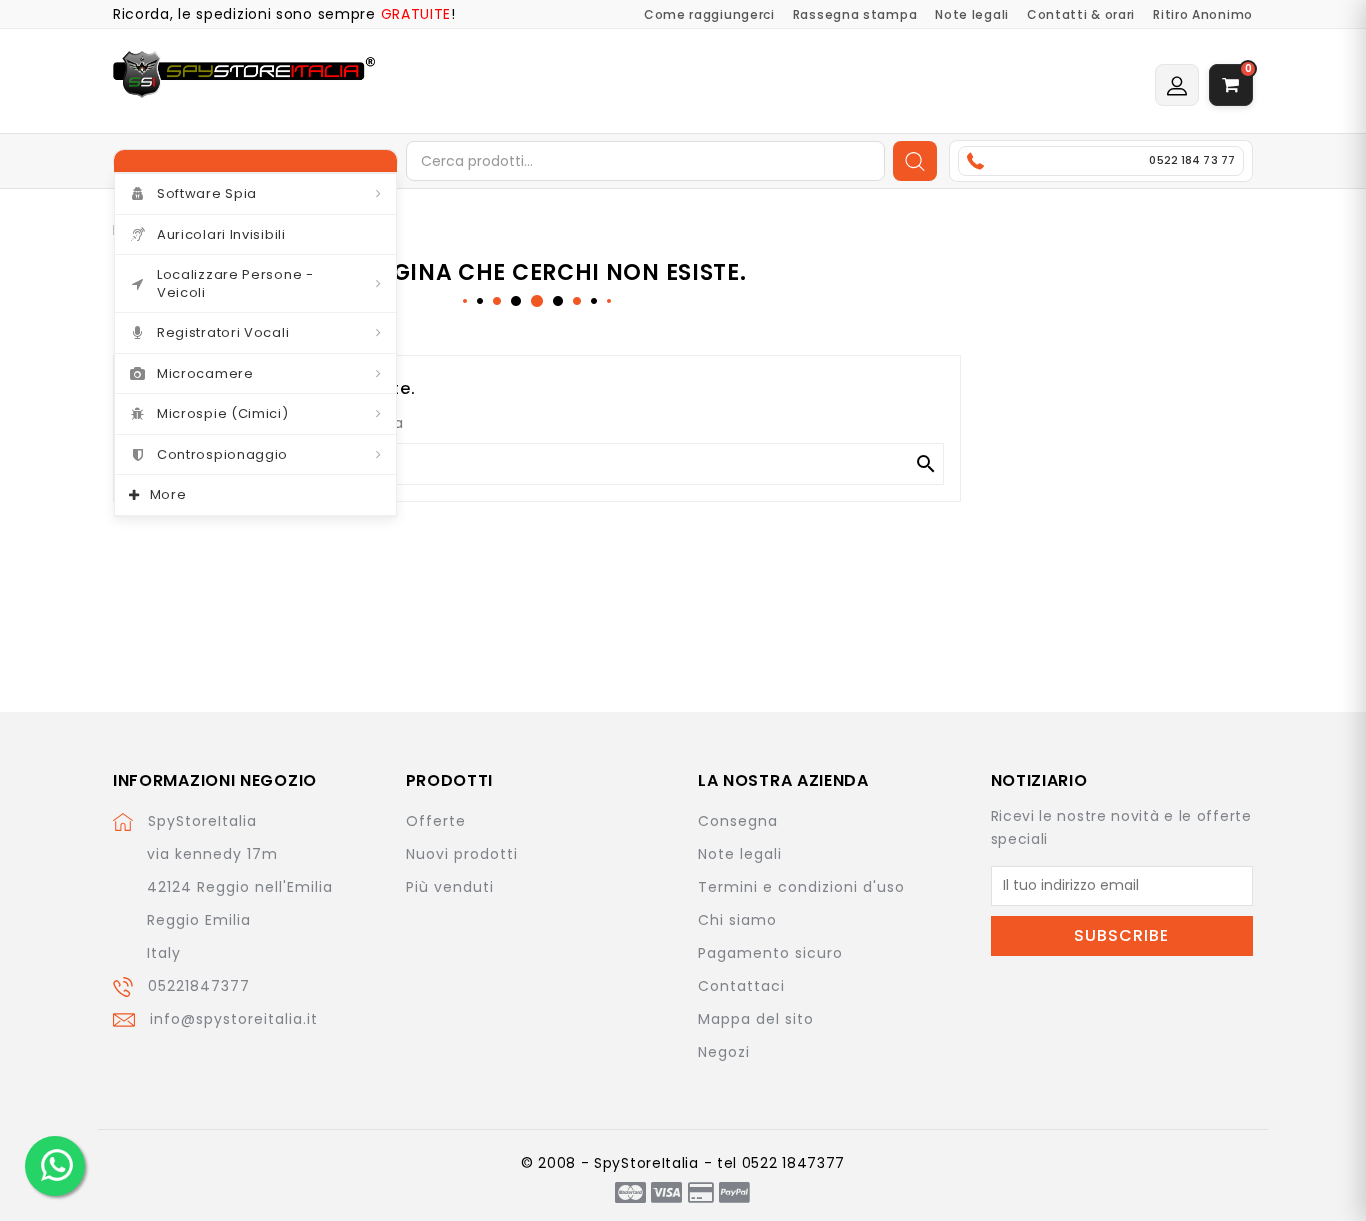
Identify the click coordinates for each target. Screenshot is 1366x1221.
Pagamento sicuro (770, 953)
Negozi (724, 1052)
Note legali (972, 14)
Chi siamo (737, 920)
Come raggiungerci (709, 14)
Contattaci (741, 986)
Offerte (436, 821)
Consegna (738, 821)
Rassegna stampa (855, 14)
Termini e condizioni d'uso (801, 887)
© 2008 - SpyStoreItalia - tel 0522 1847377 (683, 1163)
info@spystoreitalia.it (234, 1019)
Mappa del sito (756, 1019)
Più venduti (450, 887)
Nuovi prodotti (462, 854)
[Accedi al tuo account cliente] (1177, 85)
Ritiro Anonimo (1203, 14)
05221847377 (199, 986)
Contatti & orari (1081, 14)
